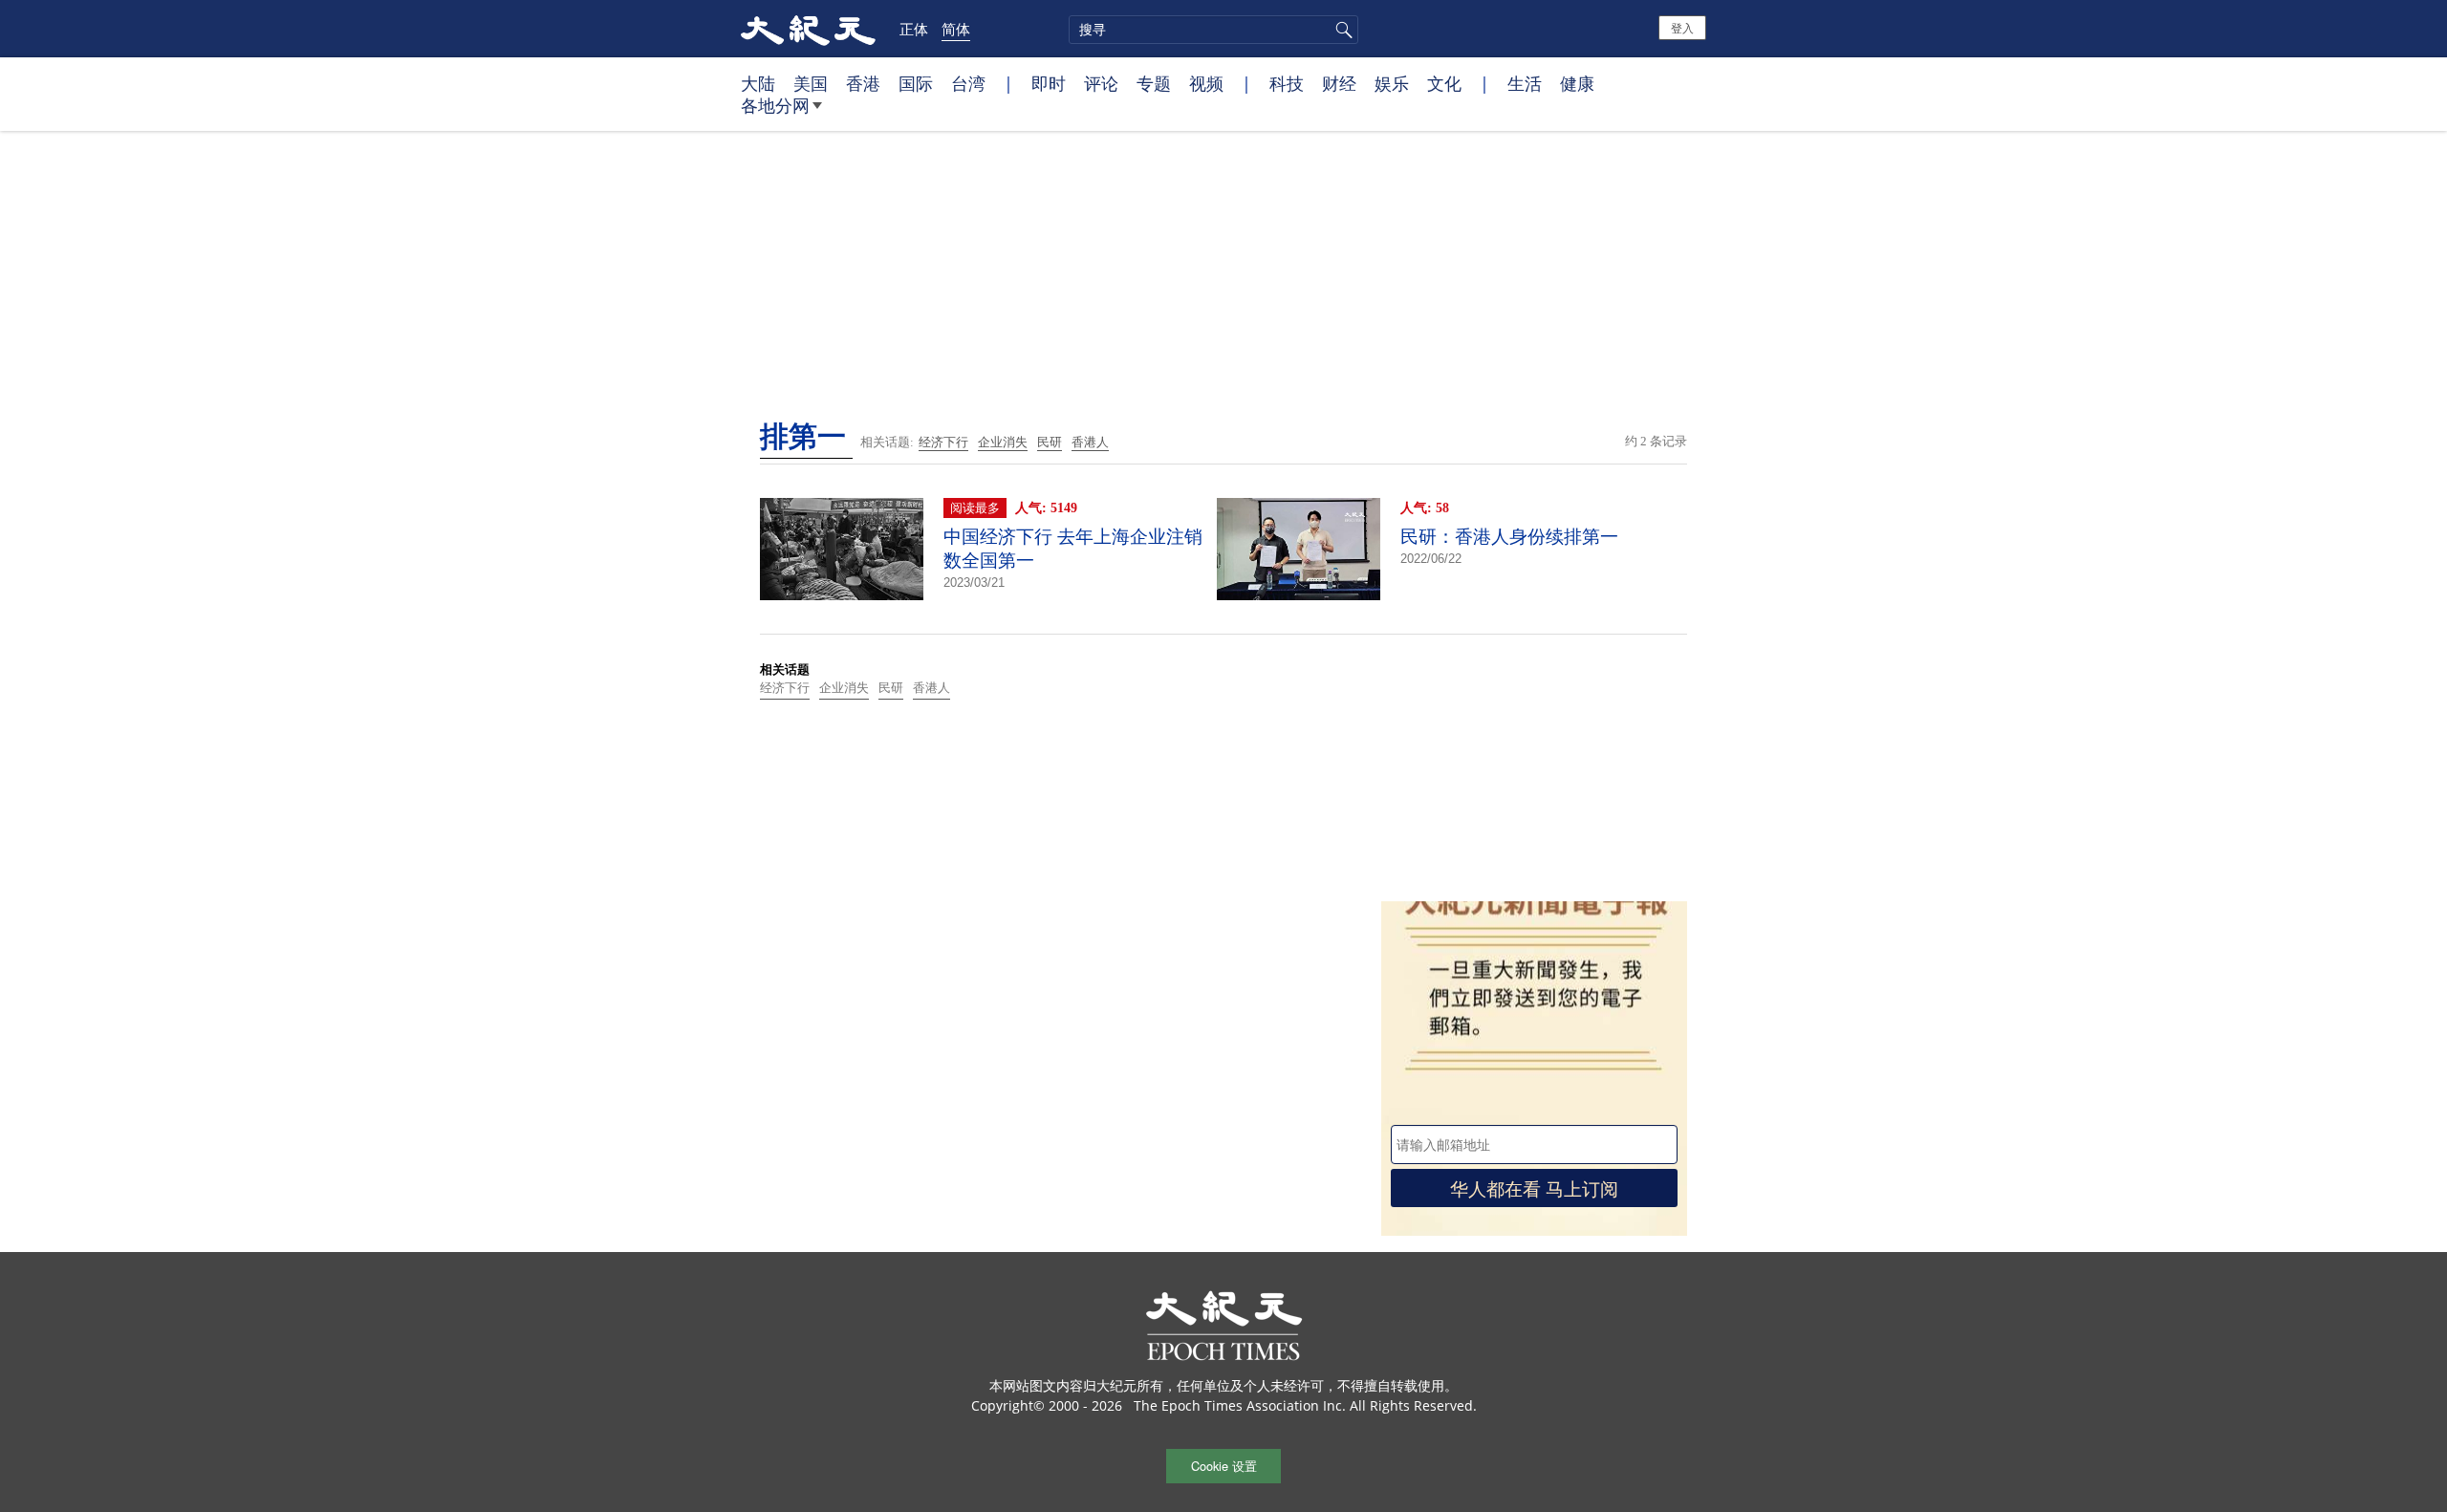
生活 (1525, 83)
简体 (956, 29)
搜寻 (1341, 30)
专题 (1154, 83)
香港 (863, 83)
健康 (1577, 83)
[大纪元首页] (808, 29)
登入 (1682, 27)
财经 (1339, 83)
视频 (1206, 83)
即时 (1049, 83)
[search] (1213, 30)
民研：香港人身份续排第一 (1509, 537)
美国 (811, 83)
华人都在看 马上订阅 (1534, 1188)
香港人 (1090, 442)
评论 (1101, 83)
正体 (914, 29)
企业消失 (1003, 442)
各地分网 (775, 105)
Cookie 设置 (1224, 1466)
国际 (916, 83)
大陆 (758, 83)
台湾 (968, 83)
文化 (1444, 83)
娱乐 (1392, 83)
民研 (1050, 442)
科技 (1287, 83)
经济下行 (943, 442)
